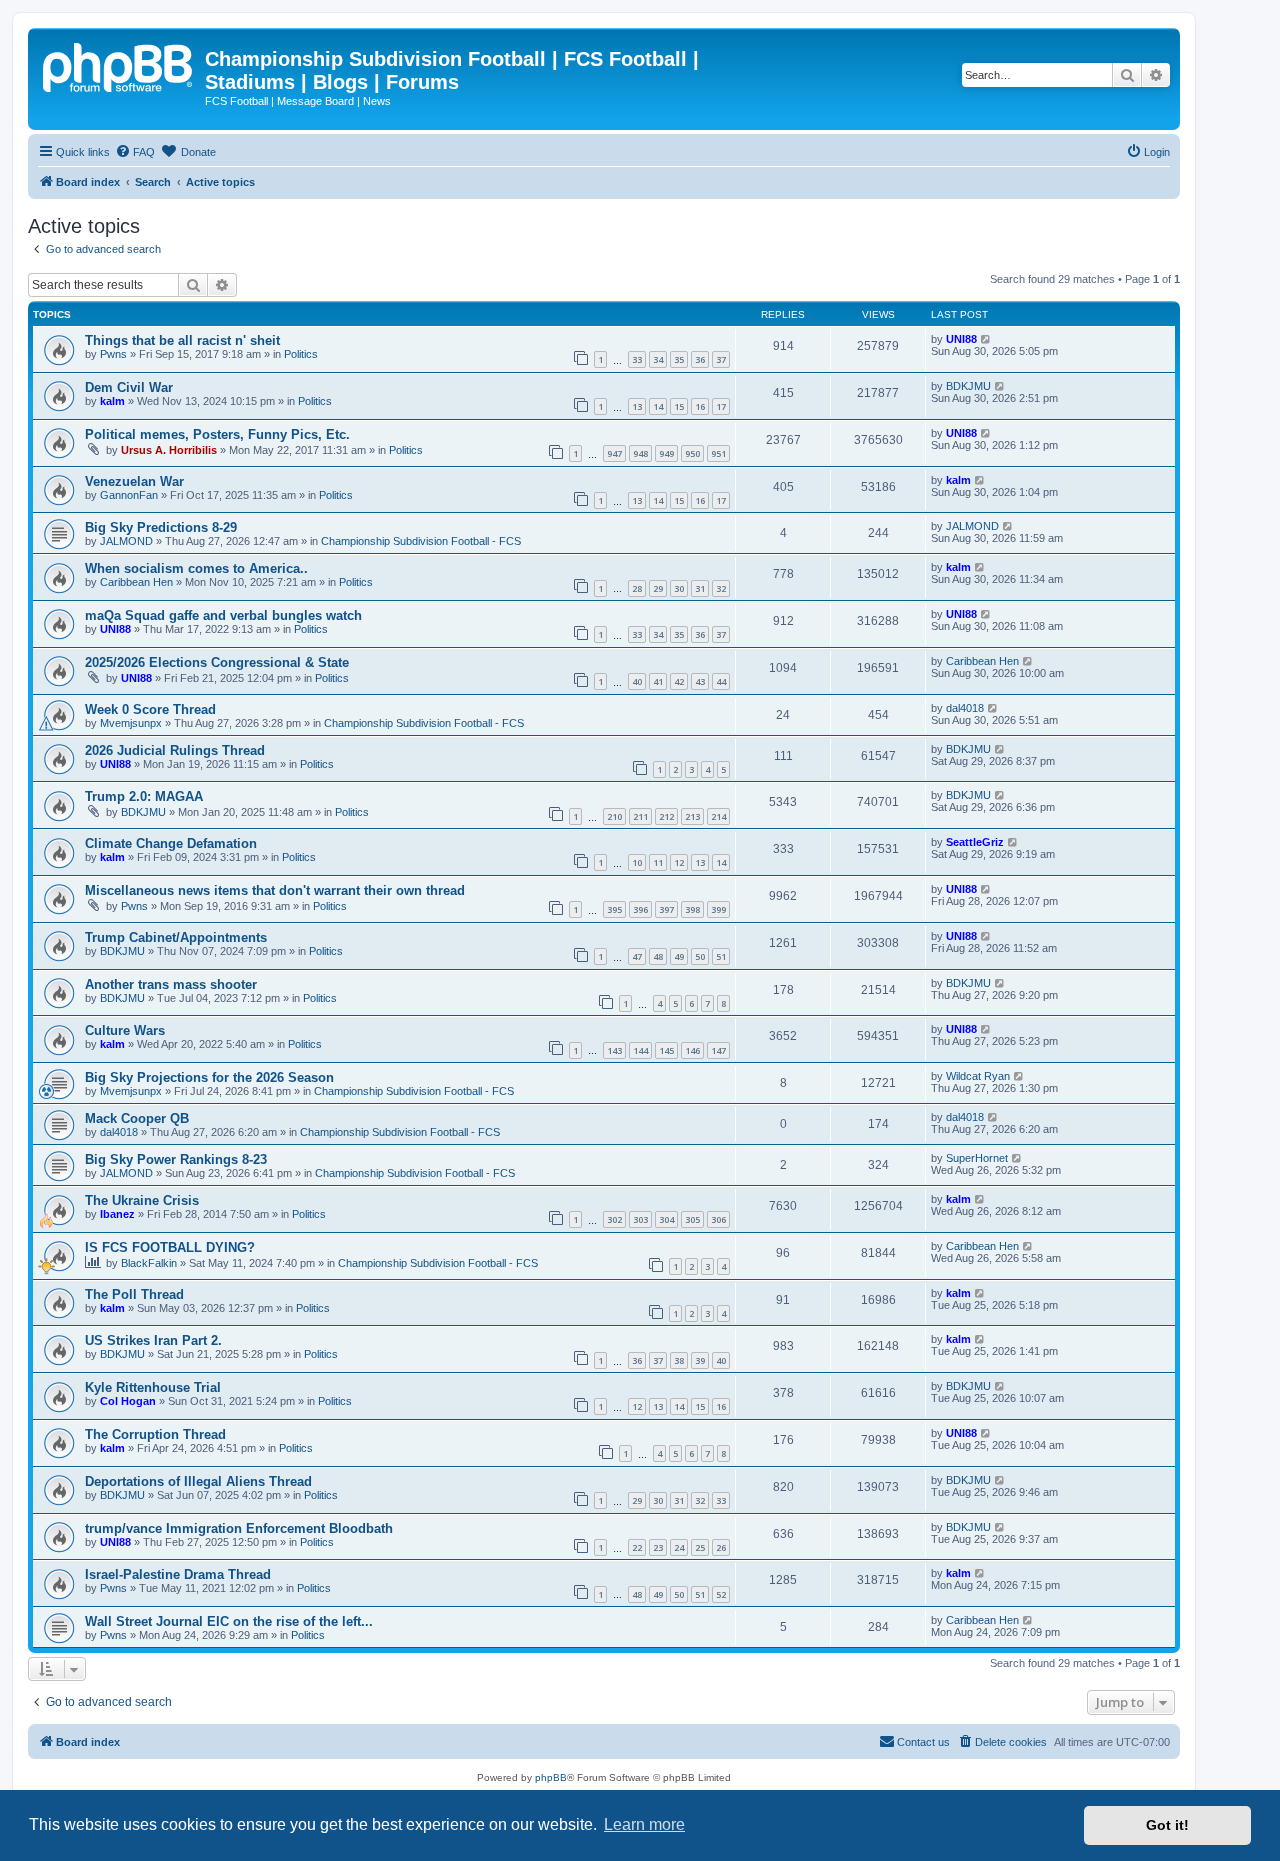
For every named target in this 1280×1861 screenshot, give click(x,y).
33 (637, 359)
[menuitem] (135, 152)
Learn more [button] (644, 1824)
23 (658, 1547)
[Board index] (119, 65)
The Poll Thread (134, 1294)
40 (637, 681)
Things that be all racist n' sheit (182, 340)
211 (640, 816)
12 (679, 862)
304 (666, 1219)
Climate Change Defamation (171, 843)
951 (718, 453)
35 (679, 359)
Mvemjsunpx (131, 723)
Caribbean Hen (136, 582)
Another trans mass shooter (171, 984)
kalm (112, 401)
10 (637, 862)
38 (679, 1360)
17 (721, 406)
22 (637, 1547)
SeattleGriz (975, 842)
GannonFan (129, 495)
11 (658, 862)
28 (637, 588)
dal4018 (965, 708)
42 (679, 681)
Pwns (113, 354)
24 (679, 1547)
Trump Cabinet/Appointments (176, 937)
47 (637, 956)
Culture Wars (125, 1030)
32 (721, 588)
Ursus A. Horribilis (169, 450)
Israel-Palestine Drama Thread (178, 1574)
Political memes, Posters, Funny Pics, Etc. (217, 434)
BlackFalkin (149, 1263)
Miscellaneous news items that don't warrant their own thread (275, 890)
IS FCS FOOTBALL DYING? (170, 1247)
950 (692, 453)
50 (700, 956)
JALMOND (126, 541)
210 (614, 816)
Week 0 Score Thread (150, 709)
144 (640, 1050)
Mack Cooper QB (137, 1118)
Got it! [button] (1167, 1825)
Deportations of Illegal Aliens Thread (198, 1481)
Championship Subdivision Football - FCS (421, 541)
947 (614, 453)
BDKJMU (968, 386)
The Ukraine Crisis (142, 1200)
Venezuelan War (134, 481)
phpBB (551, 1777)
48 (658, 956)
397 (666, 909)
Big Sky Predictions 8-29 (161, 527)
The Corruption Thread (155, 1434)
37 (721, 359)
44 (721, 681)
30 (679, 588)
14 (658, 406)
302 (614, 1219)
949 (666, 453)
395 (614, 909)
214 (718, 816)
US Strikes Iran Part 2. (153, 1340)
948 (640, 453)
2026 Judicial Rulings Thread (175, 750)
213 (692, 816)
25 (700, 1547)
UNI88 (961, 339)
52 (721, 1594)
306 (718, 1219)
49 (679, 956)
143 (614, 1050)
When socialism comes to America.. (196, 568)
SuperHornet (977, 1158)
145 (666, 1050)
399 (718, 909)
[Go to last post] (986, 339)
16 (700, 406)
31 (700, 588)
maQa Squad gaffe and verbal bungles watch (223, 615)
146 (692, 1050)
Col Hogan (128, 1401)
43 (700, 681)
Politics (301, 354)
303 (640, 1219)
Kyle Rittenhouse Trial (153, 1387)
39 (700, 1360)
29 (658, 588)
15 (679, 406)
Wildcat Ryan (978, 1076)
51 (721, 956)
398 (692, 909)
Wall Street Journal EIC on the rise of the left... (229, 1621)
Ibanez (117, 1214)
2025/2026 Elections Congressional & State (217, 662)
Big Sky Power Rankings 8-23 (176, 1159)
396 (640, 909)
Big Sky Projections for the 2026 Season (209, 1077)
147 (718, 1050)
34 (658, 359)
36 (700, 359)
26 (721, 1547)
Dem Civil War (129, 387)
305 (692, 1219)
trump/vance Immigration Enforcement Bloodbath (239, 1528)
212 (666, 816)
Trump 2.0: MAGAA (144, 796)
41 (658, 681)
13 (637, 406)
